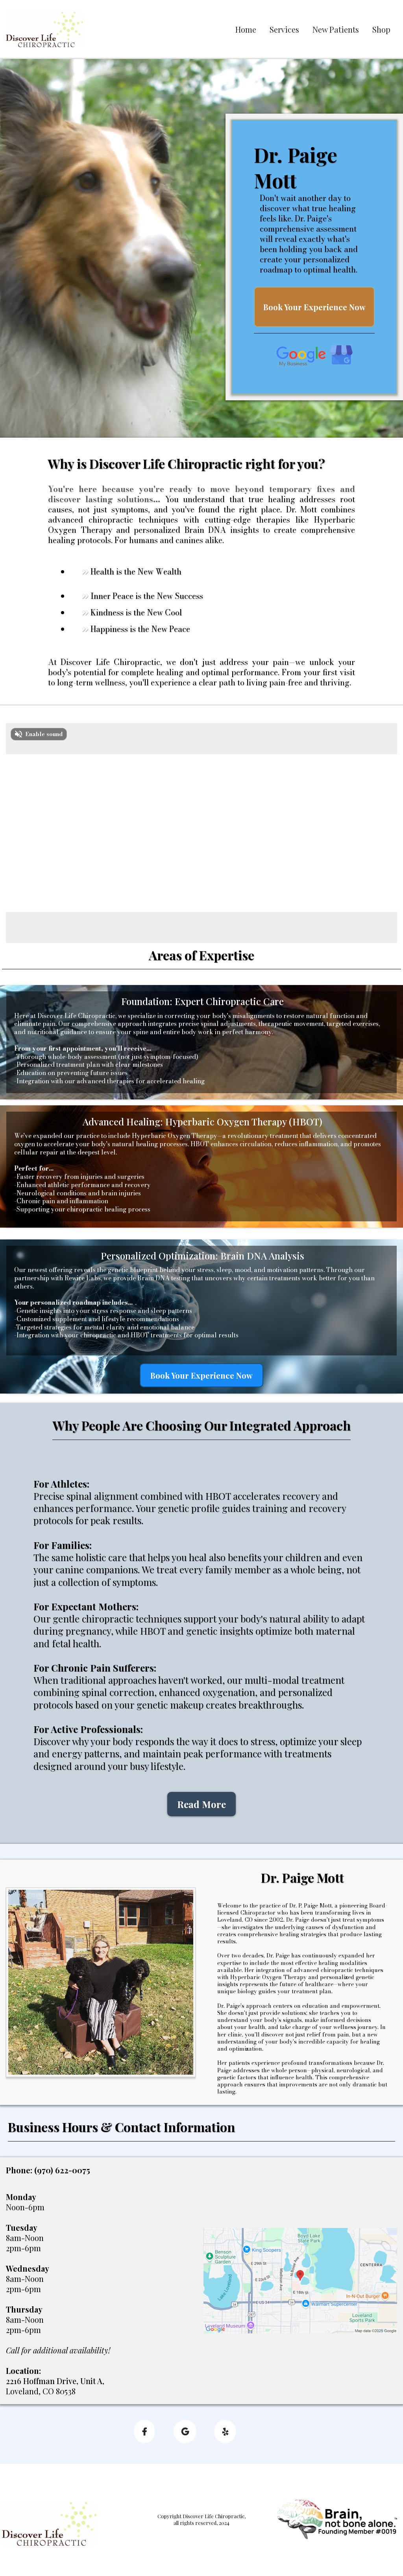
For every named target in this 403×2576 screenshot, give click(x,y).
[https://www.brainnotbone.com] (336, 2519)
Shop (381, 29)
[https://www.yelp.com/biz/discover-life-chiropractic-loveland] (225, 2431)
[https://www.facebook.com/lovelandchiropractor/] (144, 2431)
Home (246, 29)
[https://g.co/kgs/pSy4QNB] (314, 355)
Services (284, 29)
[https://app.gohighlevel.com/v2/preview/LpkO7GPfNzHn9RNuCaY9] (49, 2523)
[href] (300, 2280)
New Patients (336, 29)
